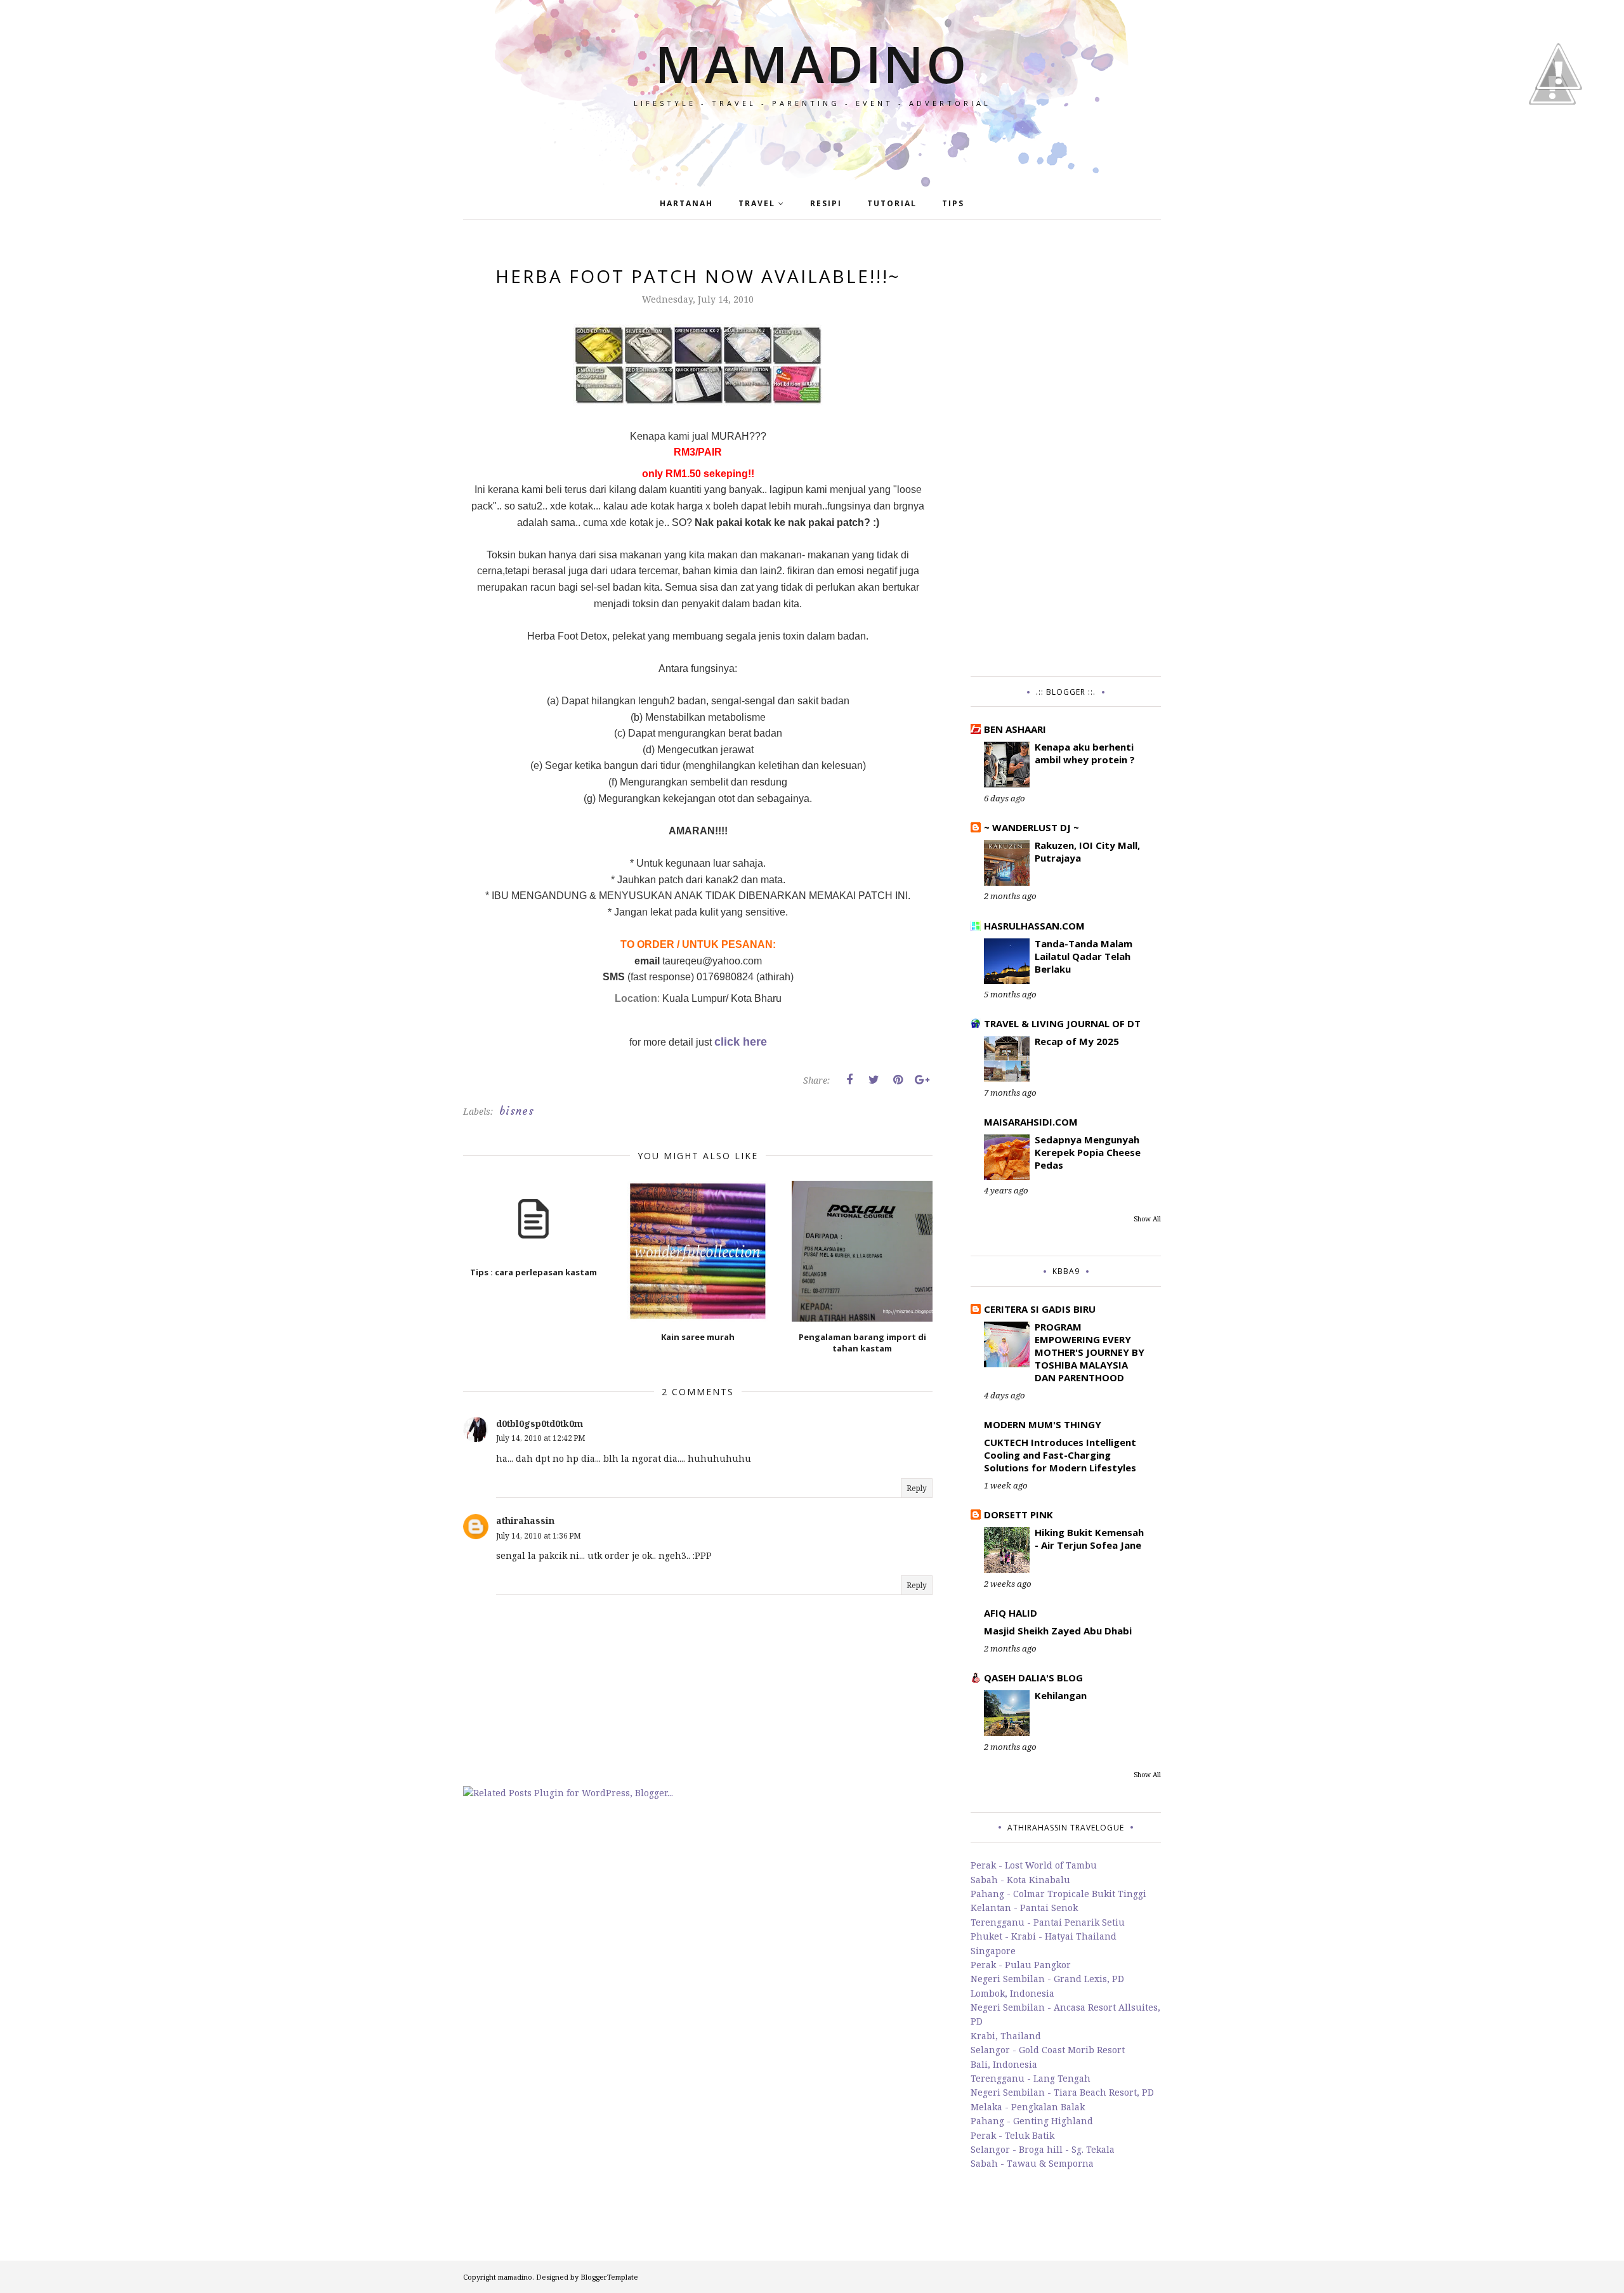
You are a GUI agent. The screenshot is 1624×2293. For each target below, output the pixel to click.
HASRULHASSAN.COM (1034, 926)
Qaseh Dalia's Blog (1033, 1678)
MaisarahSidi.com (1031, 1122)
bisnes (517, 1111)
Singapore (993, 1951)
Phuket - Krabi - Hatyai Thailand (1044, 1936)
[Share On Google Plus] (922, 1080)
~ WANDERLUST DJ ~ (1031, 827)
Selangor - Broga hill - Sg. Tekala (1043, 2149)
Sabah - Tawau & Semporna (1032, 2163)
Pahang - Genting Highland (1032, 2121)
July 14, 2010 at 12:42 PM (541, 1438)
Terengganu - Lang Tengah (1031, 2078)
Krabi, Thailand (1006, 2036)
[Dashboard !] (1559, 127)
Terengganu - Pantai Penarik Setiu (1048, 1922)
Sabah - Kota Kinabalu (1020, 1880)
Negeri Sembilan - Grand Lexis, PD (1047, 1979)
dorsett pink (1018, 1514)
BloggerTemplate (609, 2277)
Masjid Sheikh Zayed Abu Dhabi (1058, 1631)
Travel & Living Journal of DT (1062, 1023)
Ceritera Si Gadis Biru (1040, 1309)
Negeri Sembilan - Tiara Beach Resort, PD (1062, 2092)
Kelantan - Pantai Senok (1024, 1908)
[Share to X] (874, 1080)
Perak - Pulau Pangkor (1021, 1965)
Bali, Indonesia (1004, 2064)
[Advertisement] (1066, 454)
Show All (1147, 1219)
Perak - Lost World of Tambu (1034, 1865)
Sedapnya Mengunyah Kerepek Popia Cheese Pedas (1088, 1152)
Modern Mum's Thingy (1043, 1424)
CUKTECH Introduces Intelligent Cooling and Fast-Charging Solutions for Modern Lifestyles (1060, 1455)
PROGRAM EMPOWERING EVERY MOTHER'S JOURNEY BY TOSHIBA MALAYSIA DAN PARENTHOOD (1090, 1352)
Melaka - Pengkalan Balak (1028, 2107)
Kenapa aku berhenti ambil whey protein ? (1085, 753)
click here (741, 1042)
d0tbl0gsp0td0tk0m (540, 1423)
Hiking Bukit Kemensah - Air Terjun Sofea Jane (1089, 1539)
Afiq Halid (1011, 1613)
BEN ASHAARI (1015, 729)
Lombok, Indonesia (1012, 1993)
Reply (917, 1488)
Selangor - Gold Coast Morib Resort (1048, 2050)
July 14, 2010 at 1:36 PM (539, 1536)
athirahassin (525, 1521)
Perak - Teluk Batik (1012, 2135)
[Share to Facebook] (849, 1080)
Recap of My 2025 (1077, 1041)
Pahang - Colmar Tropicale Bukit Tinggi (1058, 1894)
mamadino (812, 63)
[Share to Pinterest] (898, 1080)
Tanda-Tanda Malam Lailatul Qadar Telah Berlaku (1084, 956)
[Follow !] (1552, 141)
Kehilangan (1061, 1695)
